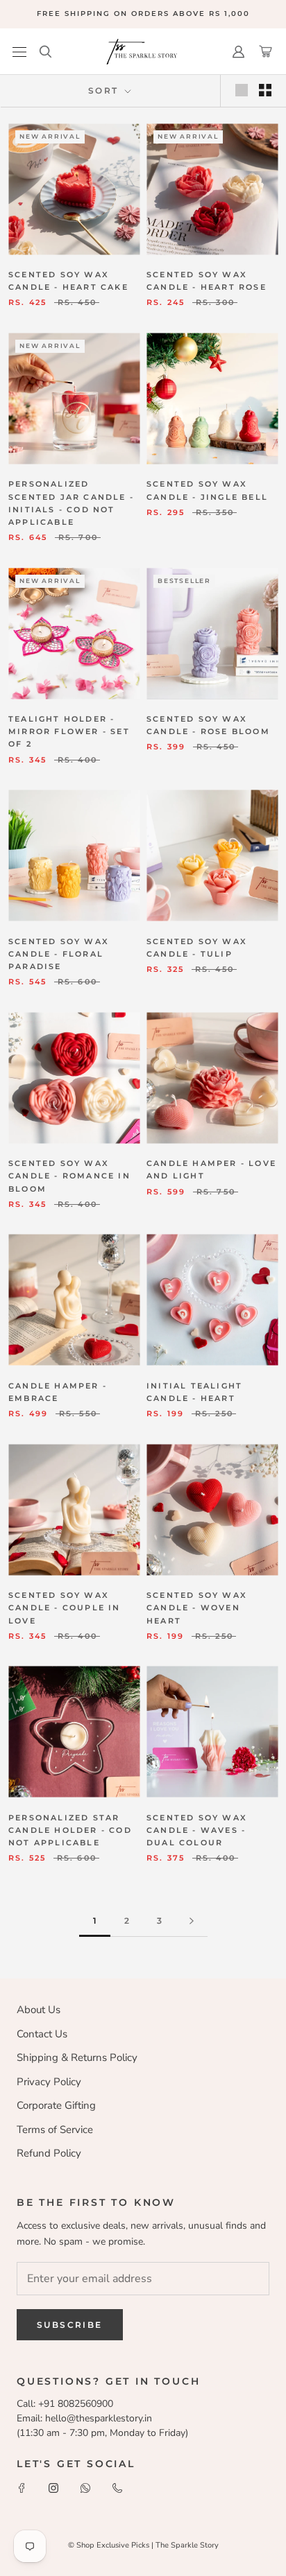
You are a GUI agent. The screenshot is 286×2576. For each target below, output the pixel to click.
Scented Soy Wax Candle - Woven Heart (197, 1608)
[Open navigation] (19, 52)
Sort (105, 90)
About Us (39, 2010)
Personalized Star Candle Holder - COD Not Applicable (70, 1830)
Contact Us (42, 2034)
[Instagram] (53, 2487)
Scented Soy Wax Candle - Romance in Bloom (69, 1176)
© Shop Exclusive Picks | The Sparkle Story (143, 2545)
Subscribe (70, 2325)
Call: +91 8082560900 (65, 2404)
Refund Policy (49, 2153)
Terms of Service (55, 2130)
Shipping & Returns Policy (77, 2057)
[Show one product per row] (242, 90)
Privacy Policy (49, 2082)
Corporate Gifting (56, 2105)
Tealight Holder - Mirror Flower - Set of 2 (69, 731)
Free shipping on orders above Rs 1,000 (143, 14)
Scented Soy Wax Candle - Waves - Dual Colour (197, 1830)
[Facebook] (22, 2487)
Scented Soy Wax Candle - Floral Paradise (59, 954)
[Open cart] (266, 52)
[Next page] (192, 1921)
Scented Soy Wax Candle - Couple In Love (65, 1608)
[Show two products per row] (265, 90)
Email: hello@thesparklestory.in (84, 2418)
